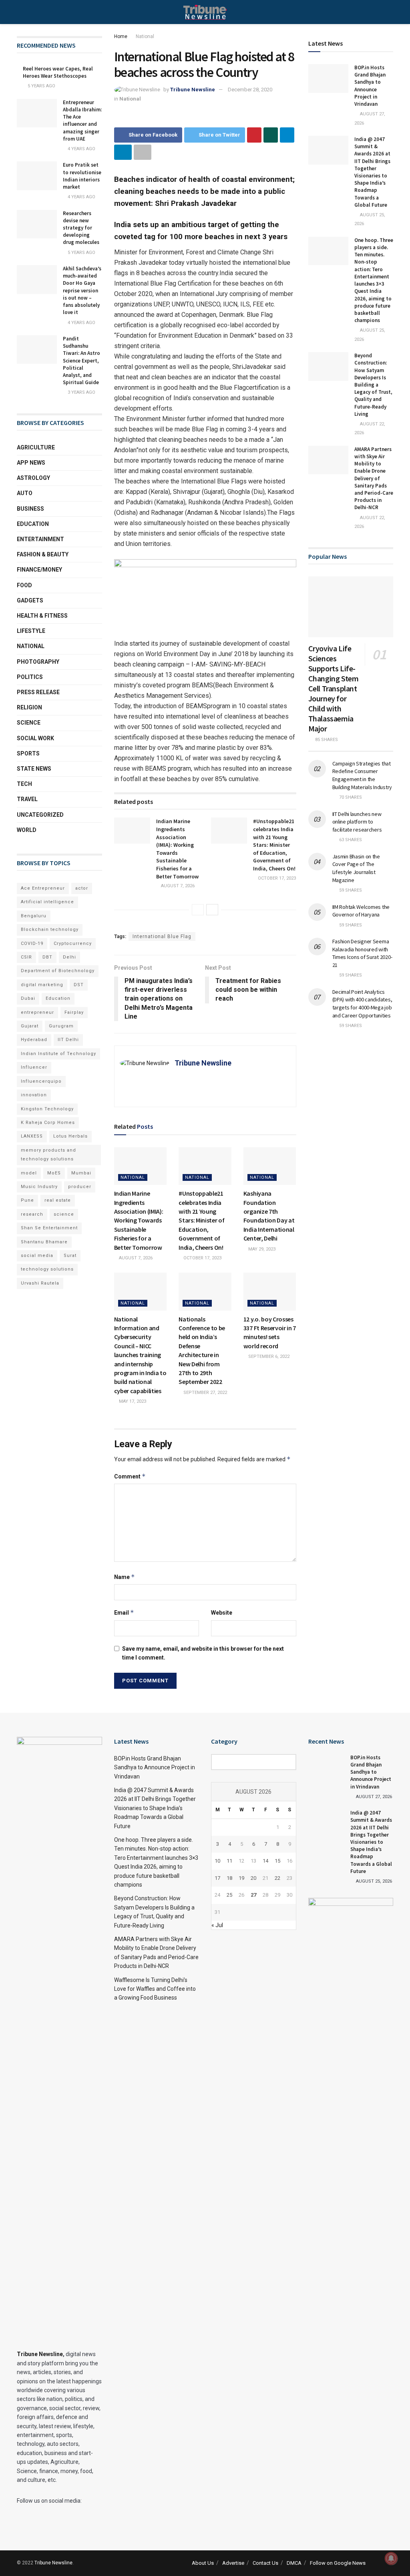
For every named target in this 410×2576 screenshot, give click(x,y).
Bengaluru (34, 916)
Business (30, 509)
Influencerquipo (41, 1081)
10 (217, 1861)
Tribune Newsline (193, 90)
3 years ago (81, 392)
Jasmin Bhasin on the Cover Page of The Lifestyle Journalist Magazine (356, 868)
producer (80, 1187)
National (145, 36)
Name (125, 1577)
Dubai (28, 998)
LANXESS (32, 1136)
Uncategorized (40, 815)
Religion (29, 707)
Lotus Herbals (70, 1136)
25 (229, 1895)
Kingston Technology (47, 1109)
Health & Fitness (42, 616)
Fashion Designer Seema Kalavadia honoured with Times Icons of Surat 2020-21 (362, 953)
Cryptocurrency (73, 944)
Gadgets (30, 600)
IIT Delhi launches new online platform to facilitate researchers (357, 822)
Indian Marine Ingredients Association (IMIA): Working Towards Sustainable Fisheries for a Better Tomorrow (177, 849)
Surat (70, 1256)
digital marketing (42, 985)
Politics (30, 677)
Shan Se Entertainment (49, 1228)
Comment (130, 1476)
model (29, 1173)
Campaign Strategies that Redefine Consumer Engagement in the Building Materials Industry (362, 775)
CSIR (26, 957)
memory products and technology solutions (48, 1155)
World (27, 830)
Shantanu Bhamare (44, 1242)
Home (121, 36)
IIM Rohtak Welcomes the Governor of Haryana (361, 911)
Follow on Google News (338, 2563)
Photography (38, 662)
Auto (25, 493)
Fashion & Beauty (43, 554)
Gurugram (61, 1026)
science (64, 1214)
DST (79, 985)
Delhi (69, 957)
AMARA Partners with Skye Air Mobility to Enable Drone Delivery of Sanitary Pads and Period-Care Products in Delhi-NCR (374, 478)
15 (277, 1861)
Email (124, 1612)
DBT (47, 957)
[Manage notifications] (391, 2558)
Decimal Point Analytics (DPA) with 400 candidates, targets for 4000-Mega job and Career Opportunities (362, 1004)
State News (34, 769)
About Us (203, 2563)
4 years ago (81, 149)
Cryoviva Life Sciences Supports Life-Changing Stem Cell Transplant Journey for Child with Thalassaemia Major (334, 688)
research (32, 1214)
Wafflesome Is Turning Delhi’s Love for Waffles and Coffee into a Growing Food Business (155, 1989)
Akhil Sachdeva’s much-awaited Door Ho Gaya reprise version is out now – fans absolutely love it (82, 290)
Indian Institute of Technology (58, 1054)
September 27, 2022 (205, 1393)
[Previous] (198, 910)
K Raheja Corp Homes (48, 1123)
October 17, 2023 (276, 878)
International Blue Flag (162, 937)
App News (31, 463)
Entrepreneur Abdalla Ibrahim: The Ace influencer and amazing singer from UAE (82, 121)
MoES (54, 1173)
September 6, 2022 (268, 1356)
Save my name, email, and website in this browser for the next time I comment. (203, 1653)
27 (253, 1895)
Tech (24, 784)
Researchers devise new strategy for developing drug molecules (81, 228)
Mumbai (81, 1173)
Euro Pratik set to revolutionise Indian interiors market (82, 176)
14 (265, 1861)
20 (253, 1878)
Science (29, 723)
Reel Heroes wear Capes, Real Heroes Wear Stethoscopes (58, 72)
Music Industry (39, 1187)
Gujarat (30, 1026)
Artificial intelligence (47, 902)
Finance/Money (39, 570)
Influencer (34, 1067)
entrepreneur (37, 1012)
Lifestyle (31, 631)
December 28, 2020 (250, 90)
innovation (34, 1095)
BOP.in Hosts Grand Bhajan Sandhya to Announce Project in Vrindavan (370, 86)
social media (37, 1256)
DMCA (294, 2563)
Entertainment (40, 539)
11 (229, 1861)
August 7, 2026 (177, 886)
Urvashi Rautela (40, 1283)
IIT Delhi (68, 1040)
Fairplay (74, 1012)
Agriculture (36, 447)
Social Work (35, 738)
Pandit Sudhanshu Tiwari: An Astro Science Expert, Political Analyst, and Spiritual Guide (81, 361)
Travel (27, 799)
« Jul (217, 1925)
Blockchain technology (50, 929)
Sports (28, 753)
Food (24, 585)
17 (217, 1878)
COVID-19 (32, 944)
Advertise (233, 2563)
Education (33, 524)
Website (222, 1613)
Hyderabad (34, 1040)
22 (277, 1878)
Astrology (33, 478)
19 (241, 1878)
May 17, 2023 (132, 1401)
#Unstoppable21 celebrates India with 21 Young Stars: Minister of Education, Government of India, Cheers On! (274, 845)
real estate (58, 1200)
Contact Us (265, 2563)
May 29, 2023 (261, 1249)
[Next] (212, 910)
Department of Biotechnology (58, 971)
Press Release (38, 692)
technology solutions (47, 1269)
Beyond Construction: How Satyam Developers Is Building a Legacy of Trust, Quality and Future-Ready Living (373, 385)
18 (229, 1878)
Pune (27, 1200)
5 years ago (41, 86)
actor (82, 888)
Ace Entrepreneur (43, 888)
